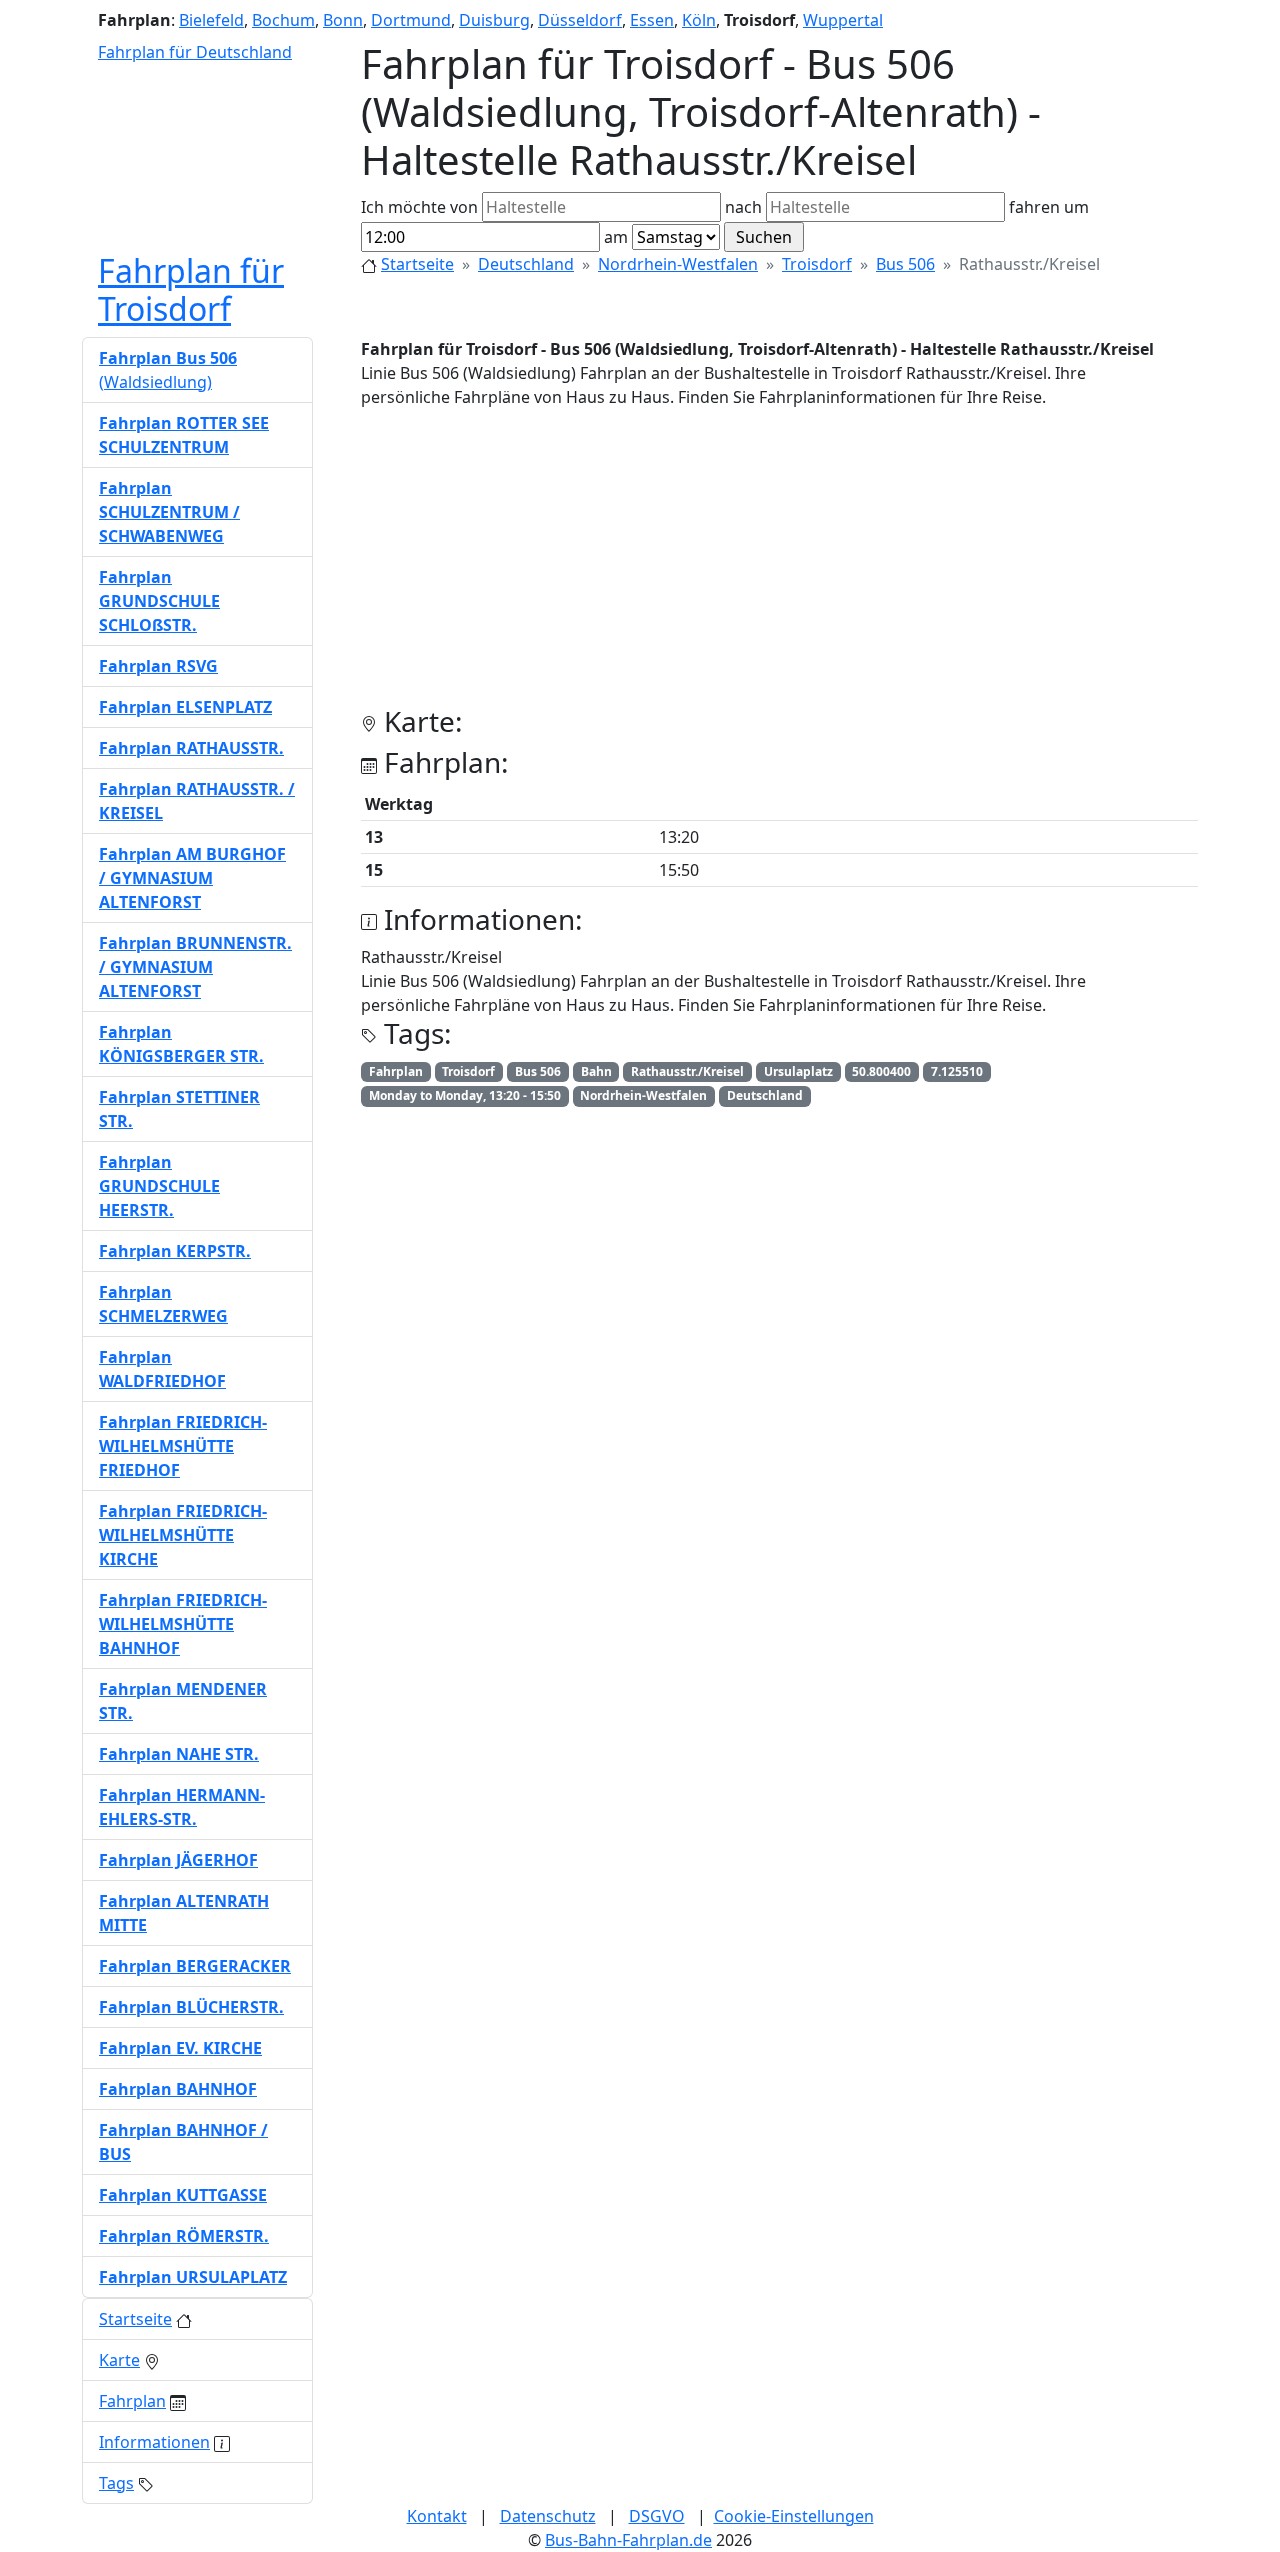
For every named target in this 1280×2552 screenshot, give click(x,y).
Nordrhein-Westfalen (678, 264)
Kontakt (437, 2516)
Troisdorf (817, 264)
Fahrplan (132, 2401)
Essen (652, 20)
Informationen (154, 2442)
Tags (116, 2483)
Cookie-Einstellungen (794, 2516)
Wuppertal (843, 20)
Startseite (417, 264)
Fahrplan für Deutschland (195, 52)
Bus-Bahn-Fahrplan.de (628, 2540)
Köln (699, 20)
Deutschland (526, 264)
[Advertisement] (779, 565)
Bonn (343, 20)
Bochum (283, 20)
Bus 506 (905, 264)
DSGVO (657, 2516)
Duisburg (494, 20)
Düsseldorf (580, 20)
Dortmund (411, 20)
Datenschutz (548, 2516)
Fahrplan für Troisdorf (191, 289)
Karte (119, 2360)
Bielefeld (211, 20)
